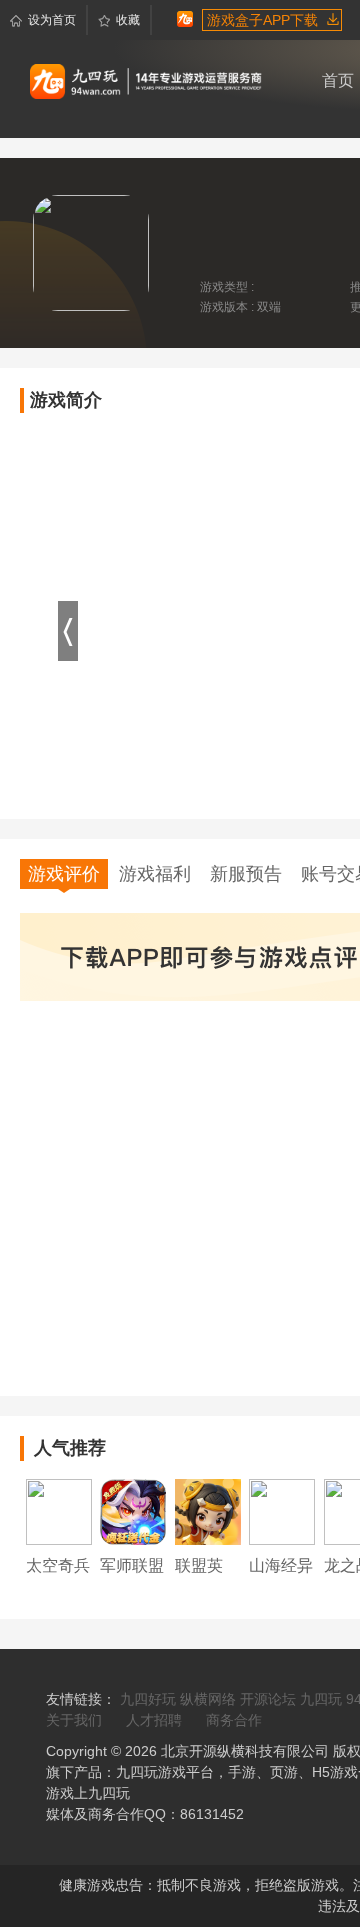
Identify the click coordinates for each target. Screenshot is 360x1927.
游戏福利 (155, 874)
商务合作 (234, 1720)
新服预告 (246, 874)
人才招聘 (154, 1720)
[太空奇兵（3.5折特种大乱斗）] (59, 1511)
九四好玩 (148, 1699)
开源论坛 (268, 1699)
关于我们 (74, 1720)
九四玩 (321, 1699)
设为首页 (52, 20)
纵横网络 (208, 1699)
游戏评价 (64, 874)
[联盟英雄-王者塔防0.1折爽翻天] (208, 1511)
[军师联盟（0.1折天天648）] (133, 1511)
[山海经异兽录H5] (282, 1511)
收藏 (128, 20)
